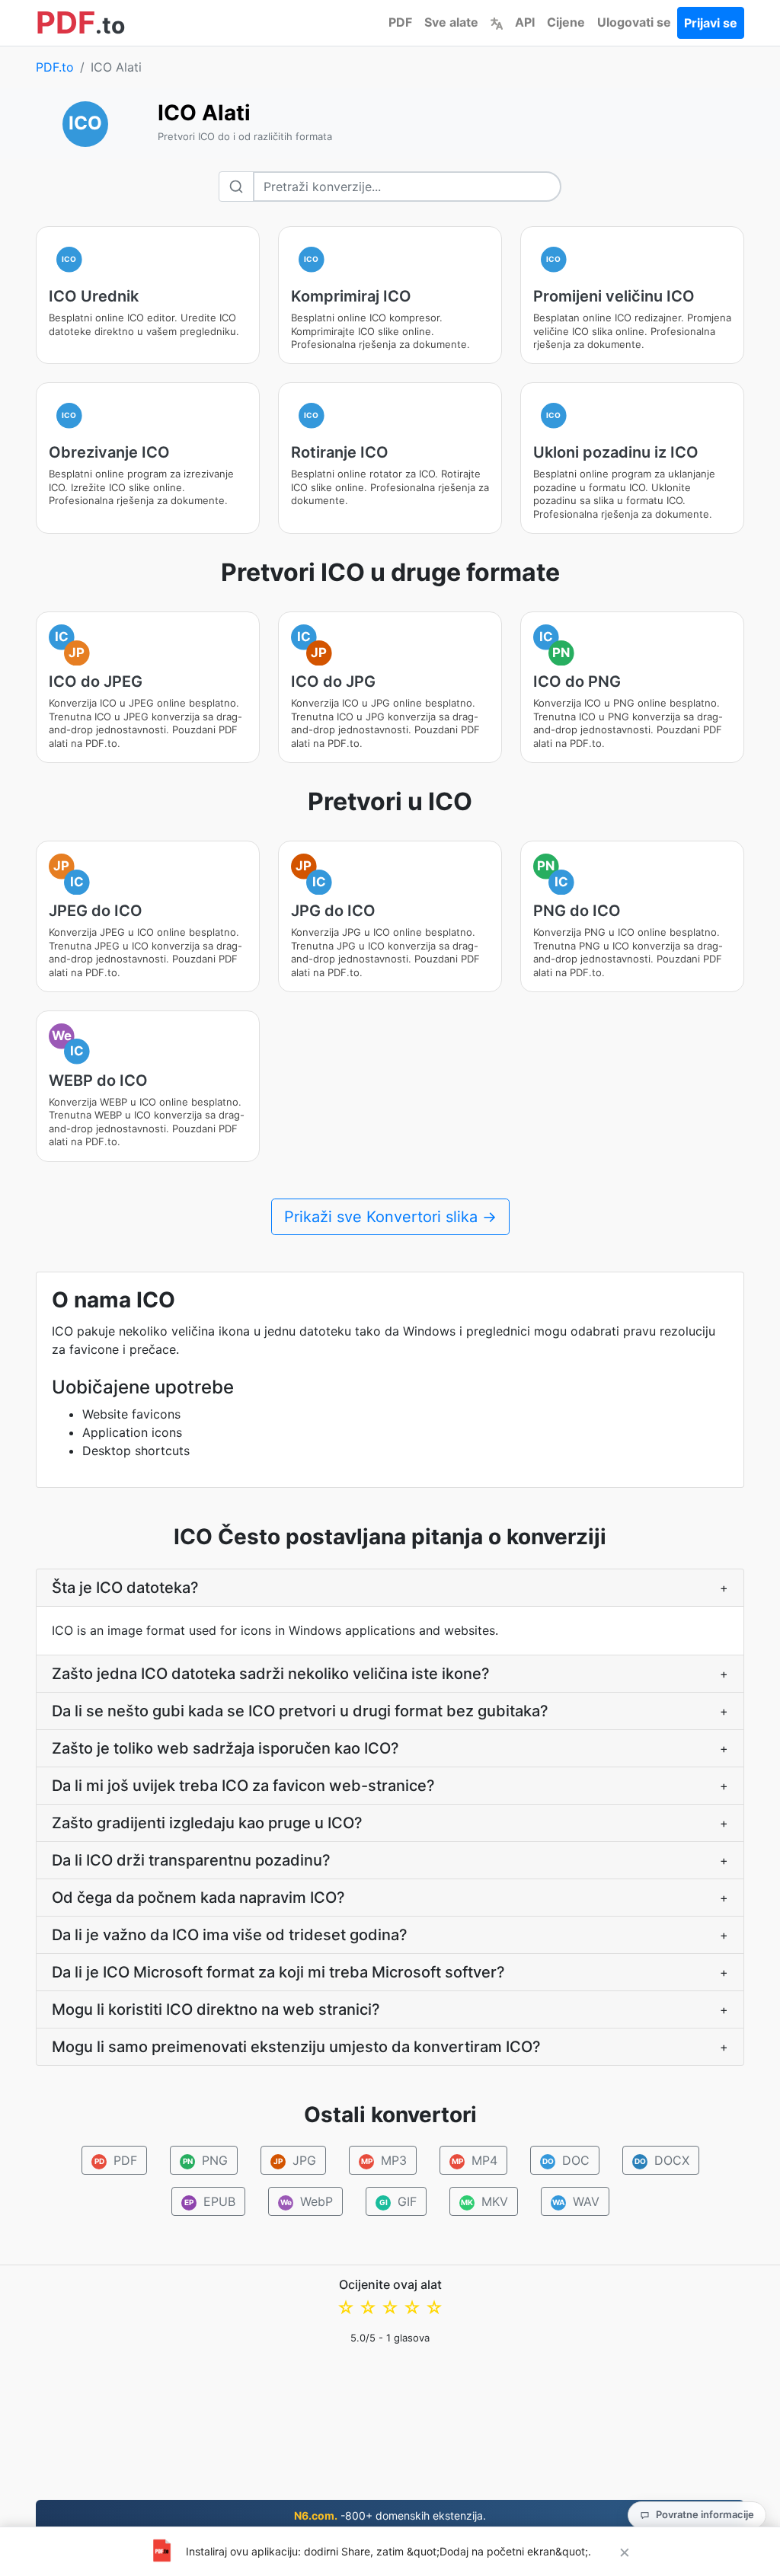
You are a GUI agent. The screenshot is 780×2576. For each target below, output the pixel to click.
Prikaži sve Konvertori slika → (390, 1217)
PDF (400, 22)
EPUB (210, 2201)
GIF (398, 2201)
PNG (205, 2160)
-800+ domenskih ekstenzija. (390, 2515)
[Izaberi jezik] (497, 22)
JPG (295, 2160)
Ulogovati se (634, 22)
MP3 (384, 2160)
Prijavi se (711, 23)
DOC (566, 2160)
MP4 (474, 2160)
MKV (484, 2201)
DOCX (662, 2160)
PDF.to (55, 67)
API (525, 22)
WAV (576, 2201)
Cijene (566, 22)
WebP (306, 2201)
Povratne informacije (705, 2514)
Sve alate (451, 22)
